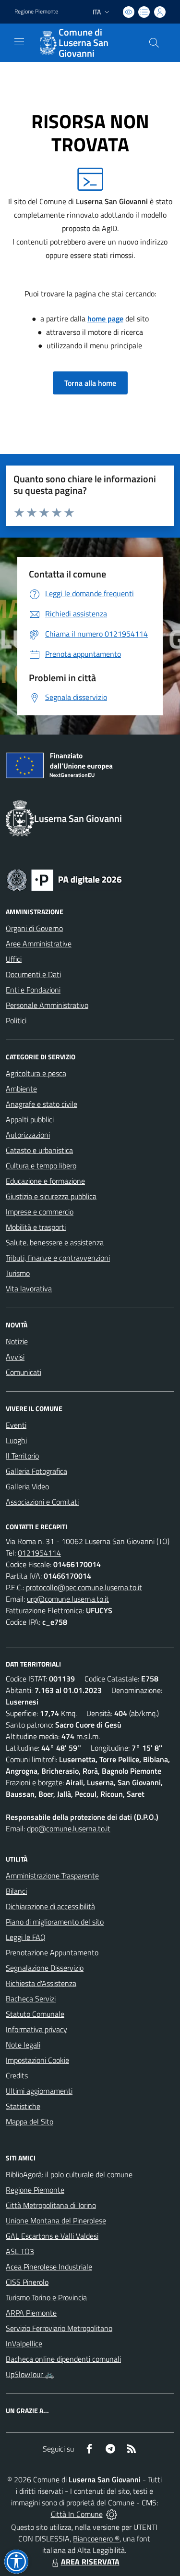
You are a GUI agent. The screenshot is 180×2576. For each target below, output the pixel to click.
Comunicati (24, 1372)
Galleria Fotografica (36, 1471)
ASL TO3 (20, 2251)
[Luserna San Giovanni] (47, 43)
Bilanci (16, 1891)
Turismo (18, 1273)
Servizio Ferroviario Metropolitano (59, 2328)
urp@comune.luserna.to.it (68, 1599)
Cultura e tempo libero (41, 1165)
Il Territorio (22, 1456)
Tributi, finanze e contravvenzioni (58, 1258)
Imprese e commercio (40, 1212)
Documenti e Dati (33, 974)
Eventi (16, 1425)
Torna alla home (90, 383)
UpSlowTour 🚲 (30, 2374)
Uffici (14, 959)
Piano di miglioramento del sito (55, 1922)
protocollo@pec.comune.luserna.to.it (84, 1587)
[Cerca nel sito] (154, 43)
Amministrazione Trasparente (52, 1876)
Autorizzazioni (28, 1135)
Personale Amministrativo (47, 1005)
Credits (17, 2075)
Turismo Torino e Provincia (46, 2297)
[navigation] (19, 42)
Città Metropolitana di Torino (51, 2205)
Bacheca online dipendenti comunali (63, 2359)
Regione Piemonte (36, 12)
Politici (16, 1020)
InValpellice (24, 2343)
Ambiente (21, 1089)
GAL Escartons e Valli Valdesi (52, 2236)
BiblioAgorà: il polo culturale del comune (69, 2174)
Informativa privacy (36, 2029)
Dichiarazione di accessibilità (50, 1906)
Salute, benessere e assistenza (55, 1242)
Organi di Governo (34, 928)
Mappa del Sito (30, 2122)
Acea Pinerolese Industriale (49, 2267)
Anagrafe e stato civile (42, 1104)
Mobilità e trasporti (36, 1227)
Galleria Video (27, 1486)
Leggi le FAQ (26, 1937)
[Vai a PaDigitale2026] (64, 879)
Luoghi (16, 1440)
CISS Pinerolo (27, 2282)
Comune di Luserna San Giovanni (84, 43)
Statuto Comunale (35, 2014)
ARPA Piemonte (31, 2313)
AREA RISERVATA (90, 2562)
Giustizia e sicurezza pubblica (51, 1196)
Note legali (23, 2045)
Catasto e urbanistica (39, 1150)
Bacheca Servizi (31, 1999)
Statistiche (23, 2106)
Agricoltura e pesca (36, 1073)
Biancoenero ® (96, 2539)
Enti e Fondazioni (33, 990)
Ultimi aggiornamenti (39, 2091)
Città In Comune (77, 2514)
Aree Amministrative (39, 944)
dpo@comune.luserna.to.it (69, 1828)
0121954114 (39, 1553)
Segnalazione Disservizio (45, 1968)
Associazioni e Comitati (42, 1502)
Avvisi (15, 1357)
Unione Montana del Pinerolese (56, 2220)
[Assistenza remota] (112, 2514)
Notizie (17, 1341)
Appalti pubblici (30, 1119)
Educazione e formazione (45, 1181)
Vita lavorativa (29, 1288)
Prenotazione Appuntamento (52, 1952)
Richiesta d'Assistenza (41, 1983)
